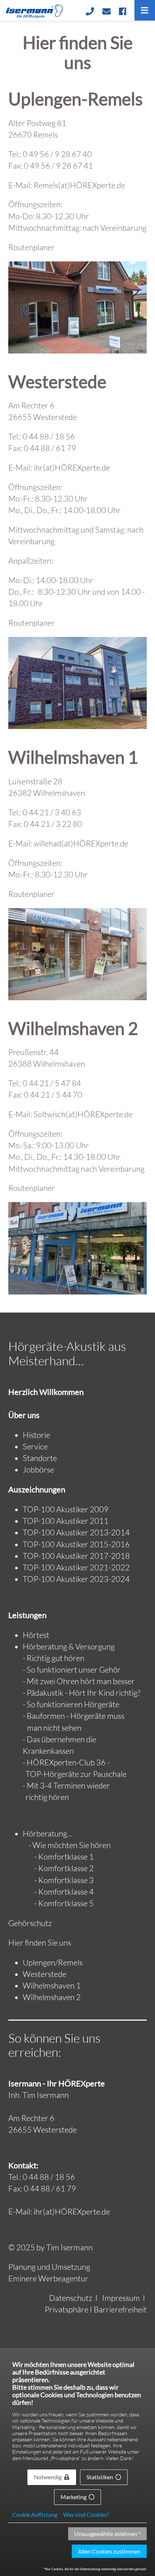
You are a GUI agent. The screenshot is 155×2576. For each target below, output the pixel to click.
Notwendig (48, 2477)
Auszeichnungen (37, 1489)
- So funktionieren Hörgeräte (71, 1704)
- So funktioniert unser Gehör (72, 1669)
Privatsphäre (67, 2309)
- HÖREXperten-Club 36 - (66, 1762)
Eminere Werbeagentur (48, 2278)
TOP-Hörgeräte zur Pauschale (75, 1774)
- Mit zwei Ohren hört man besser (79, 1681)
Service (35, 1446)
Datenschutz (71, 2298)
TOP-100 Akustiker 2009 (66, 1509)
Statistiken (100, 2477)
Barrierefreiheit (120, 2309)
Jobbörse (38, 1469)
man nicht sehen (52, 1728)
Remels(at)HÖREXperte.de (79, 185)
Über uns (24, 1415)
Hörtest (36, 1635)
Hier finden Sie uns (40, 1942)
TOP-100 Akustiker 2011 (66, 1521)
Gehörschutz (30, 1923)
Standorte (40, 1458)
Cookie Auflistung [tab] (35, 2515)
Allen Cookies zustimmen (109, 2551)
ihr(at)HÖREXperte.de (72, 467)
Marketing (74, 2497)
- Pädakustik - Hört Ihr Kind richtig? (81, 1693)
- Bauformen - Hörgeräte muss (74, 1716)
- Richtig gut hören (54, 1658)
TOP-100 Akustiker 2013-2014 (76, 1532)
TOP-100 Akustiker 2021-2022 (76, 1567)
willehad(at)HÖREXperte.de (81, 843)
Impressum (121, 2298)
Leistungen (27, 1615)
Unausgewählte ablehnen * (107, 2534)
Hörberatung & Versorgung (69, 1646)
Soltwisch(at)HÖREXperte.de (83, 1114)
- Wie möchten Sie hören (70, 1845)
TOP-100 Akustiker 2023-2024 (76, 1579)
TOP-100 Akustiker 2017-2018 (76, 1556)
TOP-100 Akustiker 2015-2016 (76, 1544)
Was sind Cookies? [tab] (86, 2515)
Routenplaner (32, 247)
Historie (36, 1435)
